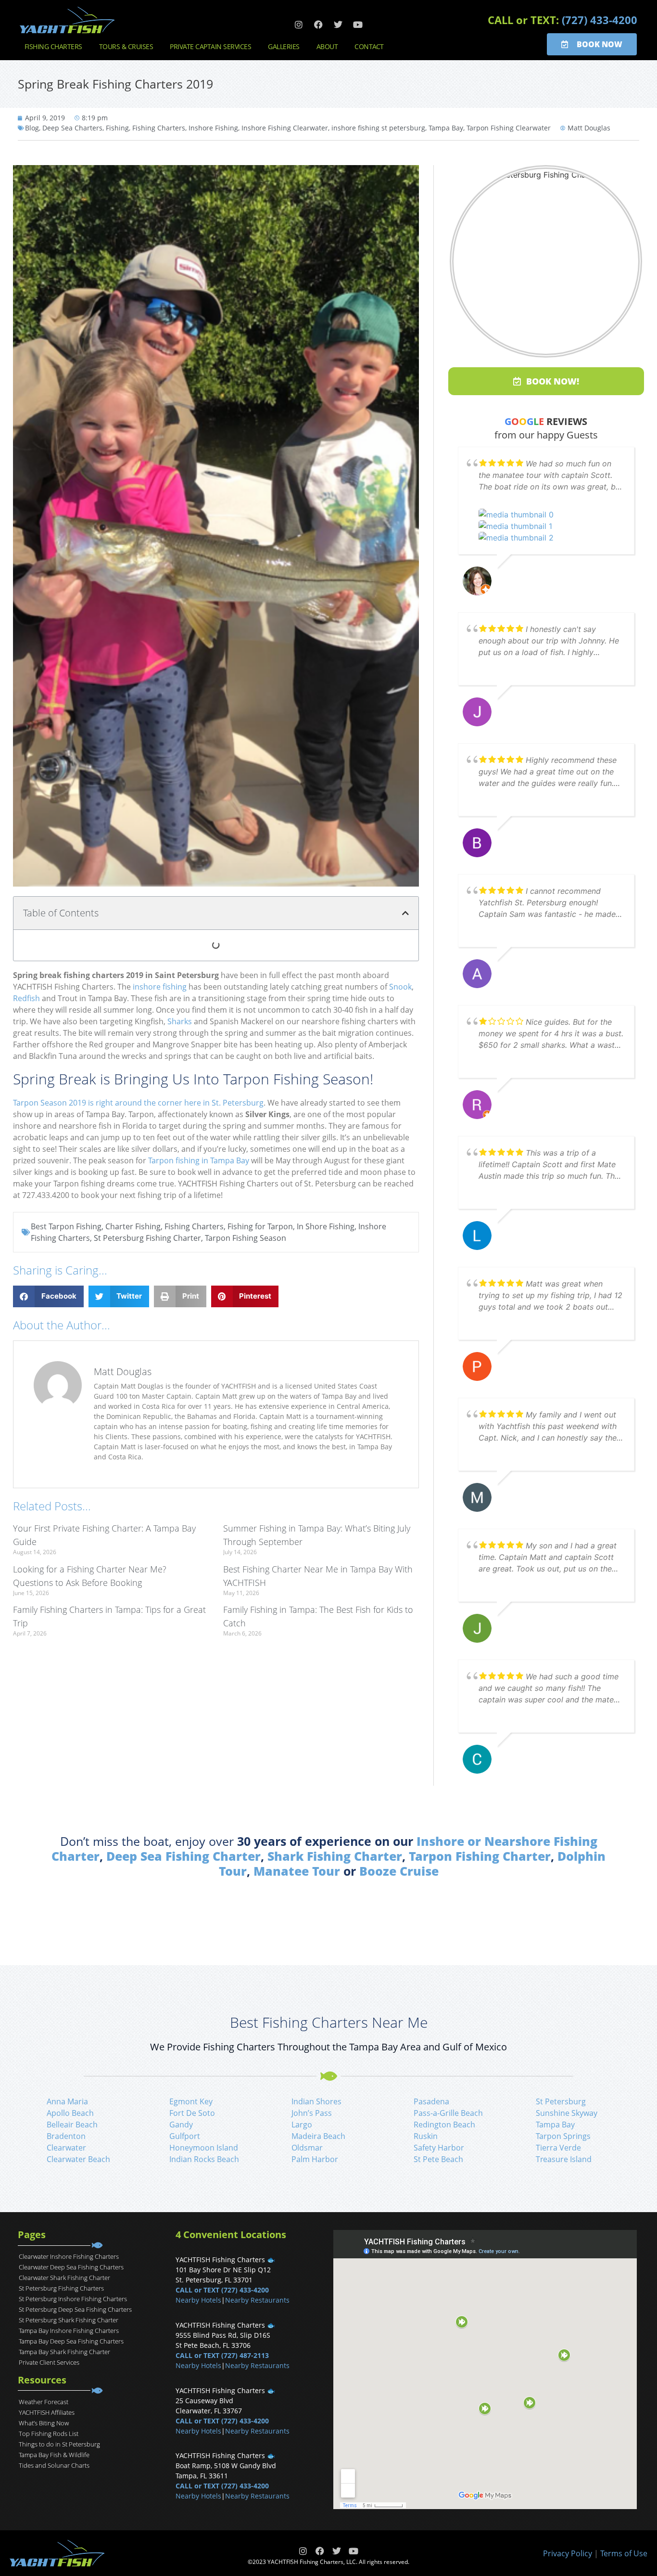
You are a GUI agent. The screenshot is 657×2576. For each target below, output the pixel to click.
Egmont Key (191, 2101)
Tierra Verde (558, 2148)
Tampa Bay (446, 128)
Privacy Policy (568, 2553)
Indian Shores (316, 2101)
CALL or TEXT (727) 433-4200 (222, 2290)
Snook (400, 987)
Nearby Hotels (198, 2300)
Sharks (180, 1021)
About (327, 46)
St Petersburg (561, 2101)
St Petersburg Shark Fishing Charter (69, 2320)
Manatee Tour (297, 1871)
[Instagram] (299, 25)
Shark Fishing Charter (335, 1856)
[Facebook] (318, 25)
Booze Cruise (399, 1871)
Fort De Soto (192, 2113)
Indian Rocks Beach (204, 2159)
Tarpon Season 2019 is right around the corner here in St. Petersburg (138, 1103)
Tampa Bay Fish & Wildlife (54, 2455)
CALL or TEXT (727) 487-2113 (222, 2355)
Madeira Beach (318, 2136)
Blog (32, 128)
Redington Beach (444, 2125)
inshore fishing (160, 987)
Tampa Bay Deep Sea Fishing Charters (71, 2341)
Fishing (117, 128)
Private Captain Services (210, 46)
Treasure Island (564, 2159)
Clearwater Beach (78, 2159)
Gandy (181, 2125)
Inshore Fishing (213, 128)
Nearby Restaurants (257, 2300)
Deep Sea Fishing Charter (183, 1856)
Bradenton (66, 2136)
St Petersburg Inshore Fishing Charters (73, 2299)
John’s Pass (312, 2113)
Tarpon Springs (563, 2136)
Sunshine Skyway (567, 2113)
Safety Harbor (439, 2148)
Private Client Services (49, 2362)
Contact (369, 46)
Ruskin (426, 2136)
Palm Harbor (315, 2159)
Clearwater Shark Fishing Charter (64, 2278)
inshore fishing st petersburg (378, 128)
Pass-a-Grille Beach (448, 2113)
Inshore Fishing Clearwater (285, 128)
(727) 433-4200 (600, 20)
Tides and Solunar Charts (54, 2465)
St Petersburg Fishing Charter (147, 1238)
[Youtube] (358, 25)
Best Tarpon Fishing (66, 1226)
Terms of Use (624, 2553)
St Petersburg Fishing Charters (61, 2288)
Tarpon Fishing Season (246, 1238)
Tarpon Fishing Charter (480, 1856)
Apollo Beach (70, 2113)
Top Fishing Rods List (49, 2434)
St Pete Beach (438, 2159)
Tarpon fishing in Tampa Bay (199, 1160)
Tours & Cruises (126, 46)
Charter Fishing (133, 1226)
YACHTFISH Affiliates (47, 2412)
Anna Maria (67, 2101)
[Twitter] (338, 25)
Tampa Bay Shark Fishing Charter (64, 2352)
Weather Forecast (44, 2402)
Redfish (26, 998)
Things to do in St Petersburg (59, 2444)
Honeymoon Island (204, 2148)
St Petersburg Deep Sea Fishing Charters (75, 2309)
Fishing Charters (53, 46)
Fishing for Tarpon (260, 1226)
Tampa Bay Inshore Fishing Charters (69, 2331)
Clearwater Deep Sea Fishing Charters (71, 2267)
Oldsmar (307, 2148)
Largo (302, 2125)
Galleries (284, 46)
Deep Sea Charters (72, 128)
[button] (405, 913)
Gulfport (185, 2136)
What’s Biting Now (44, 2423)
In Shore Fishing (326, 1226)
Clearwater (66, 2148)
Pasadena (431, 2101)
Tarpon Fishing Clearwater (509, 128)
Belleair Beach (72, 2125)
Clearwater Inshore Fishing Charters (69, 2256)
